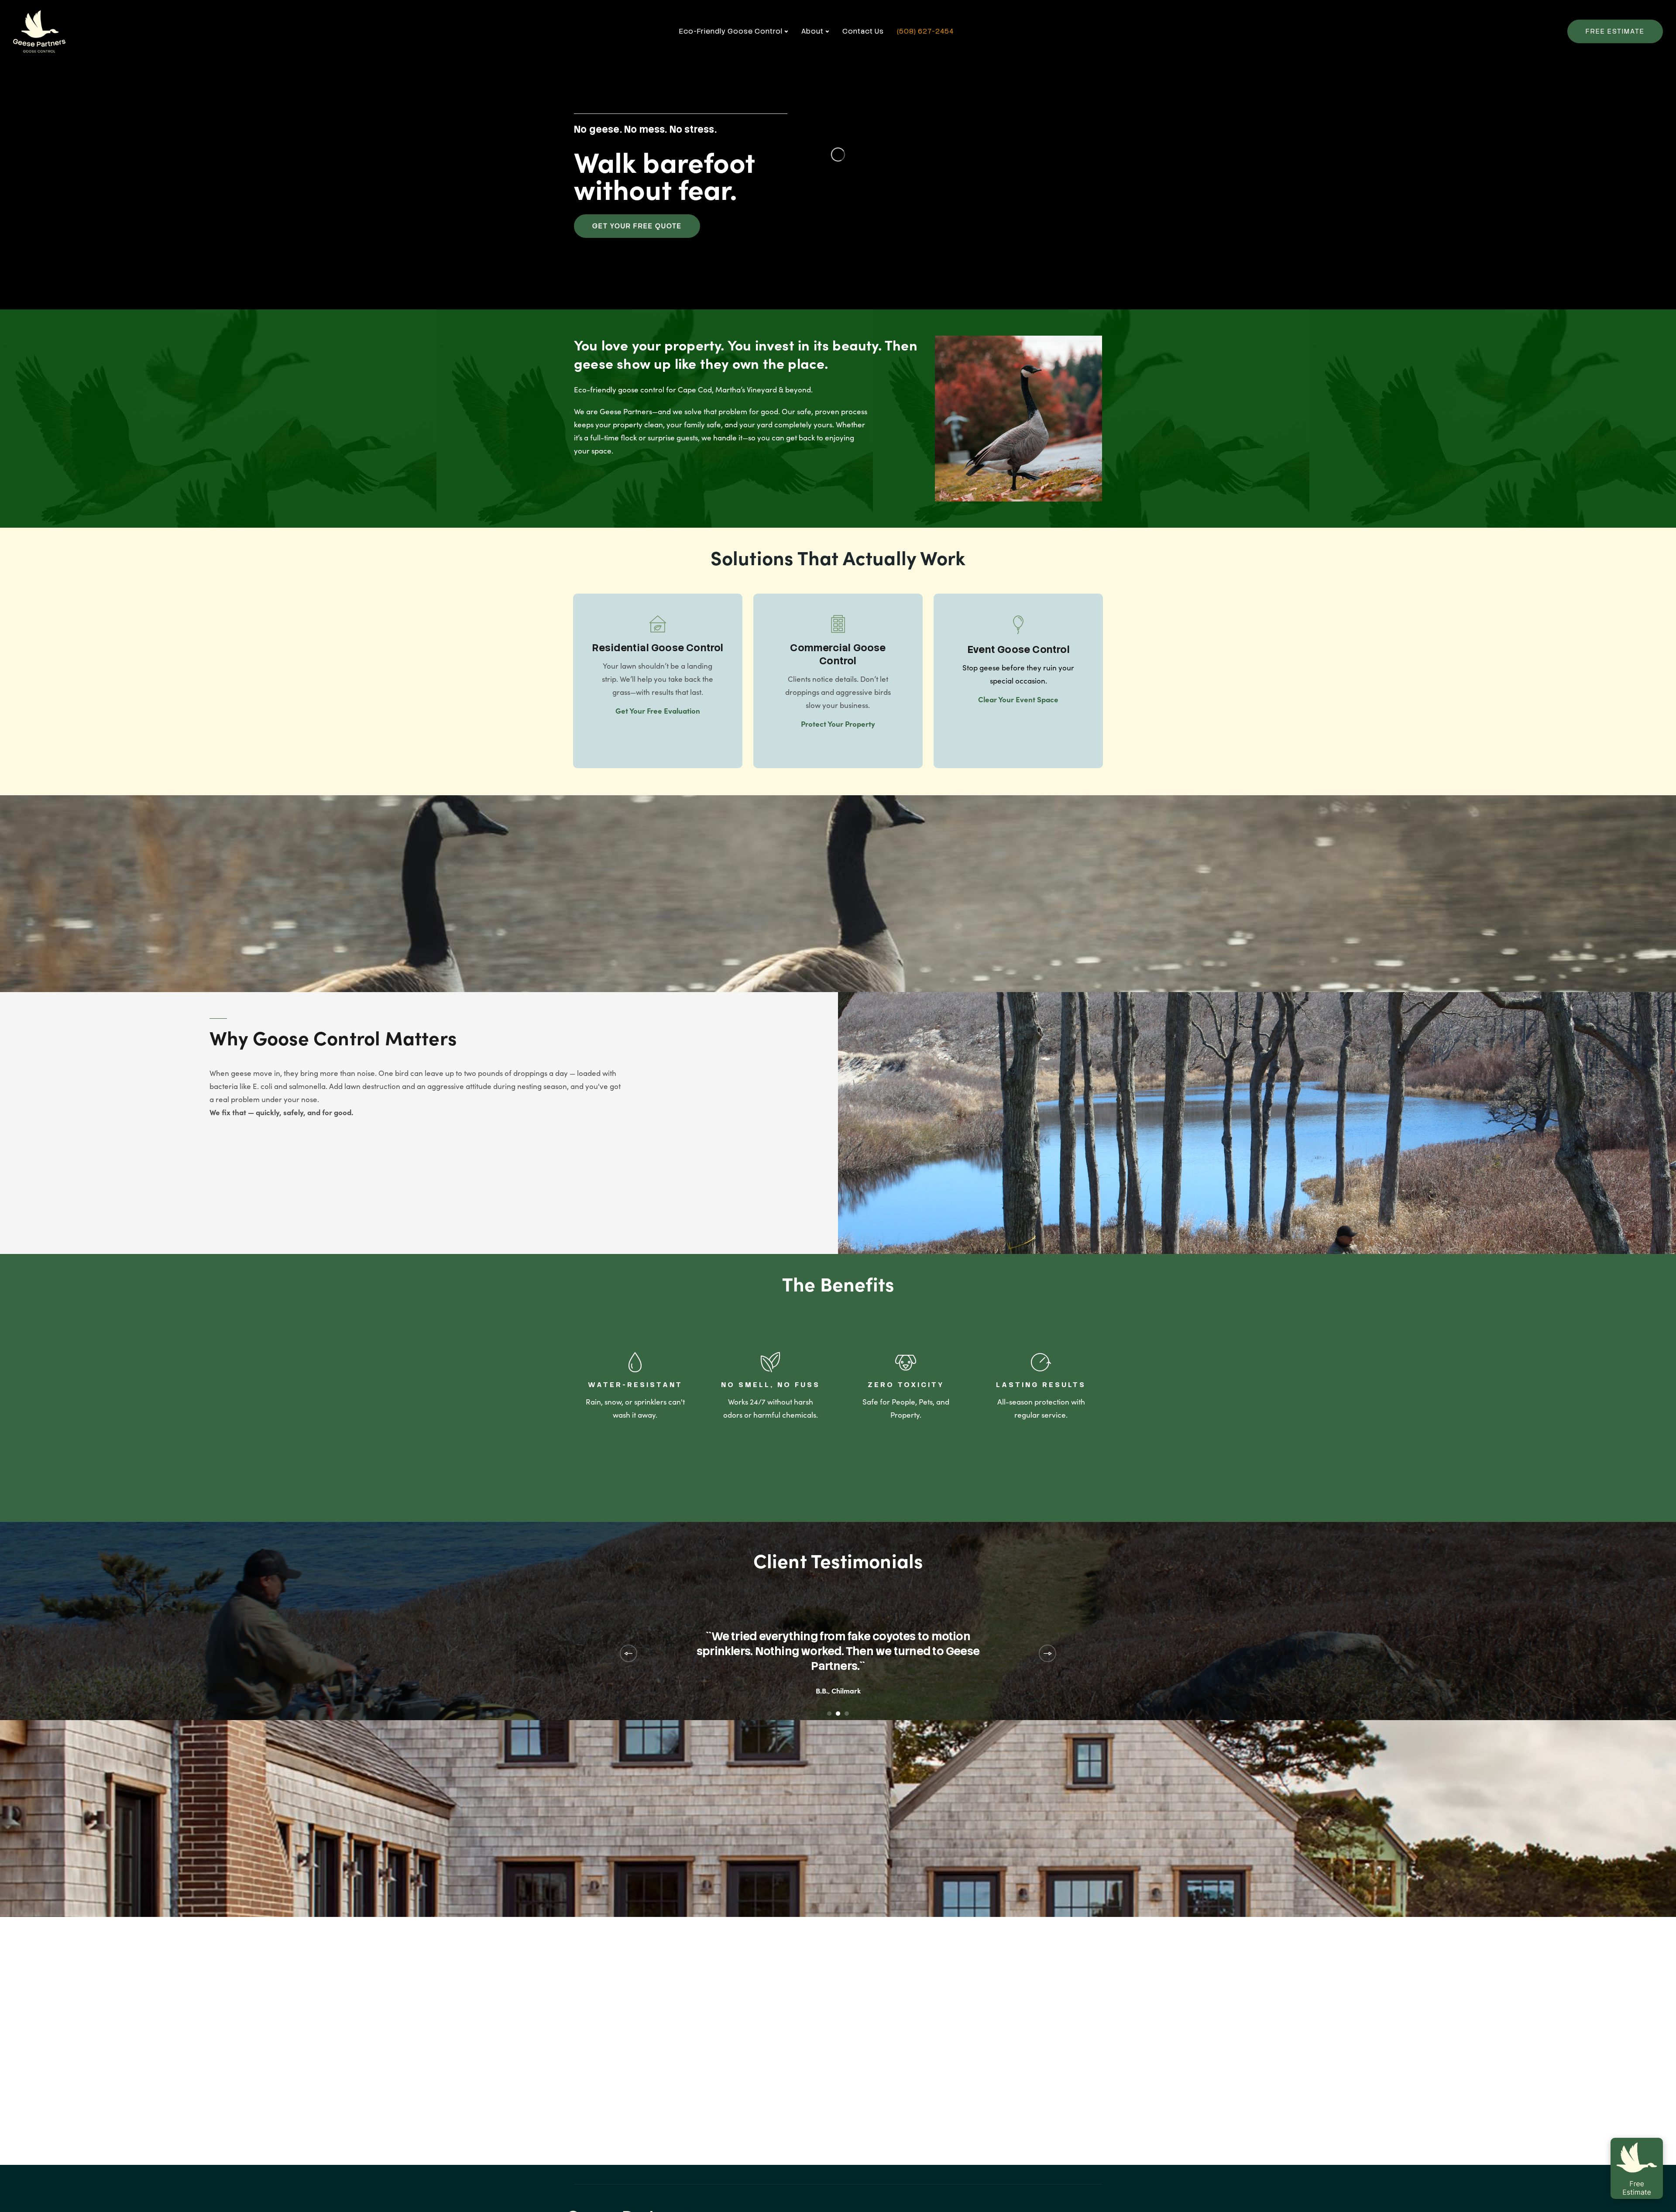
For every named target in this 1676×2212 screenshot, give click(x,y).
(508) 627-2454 (925, 31)
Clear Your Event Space (1018, 699)
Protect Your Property (838, 724)
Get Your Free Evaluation (658, 711)
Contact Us (863, 31)
